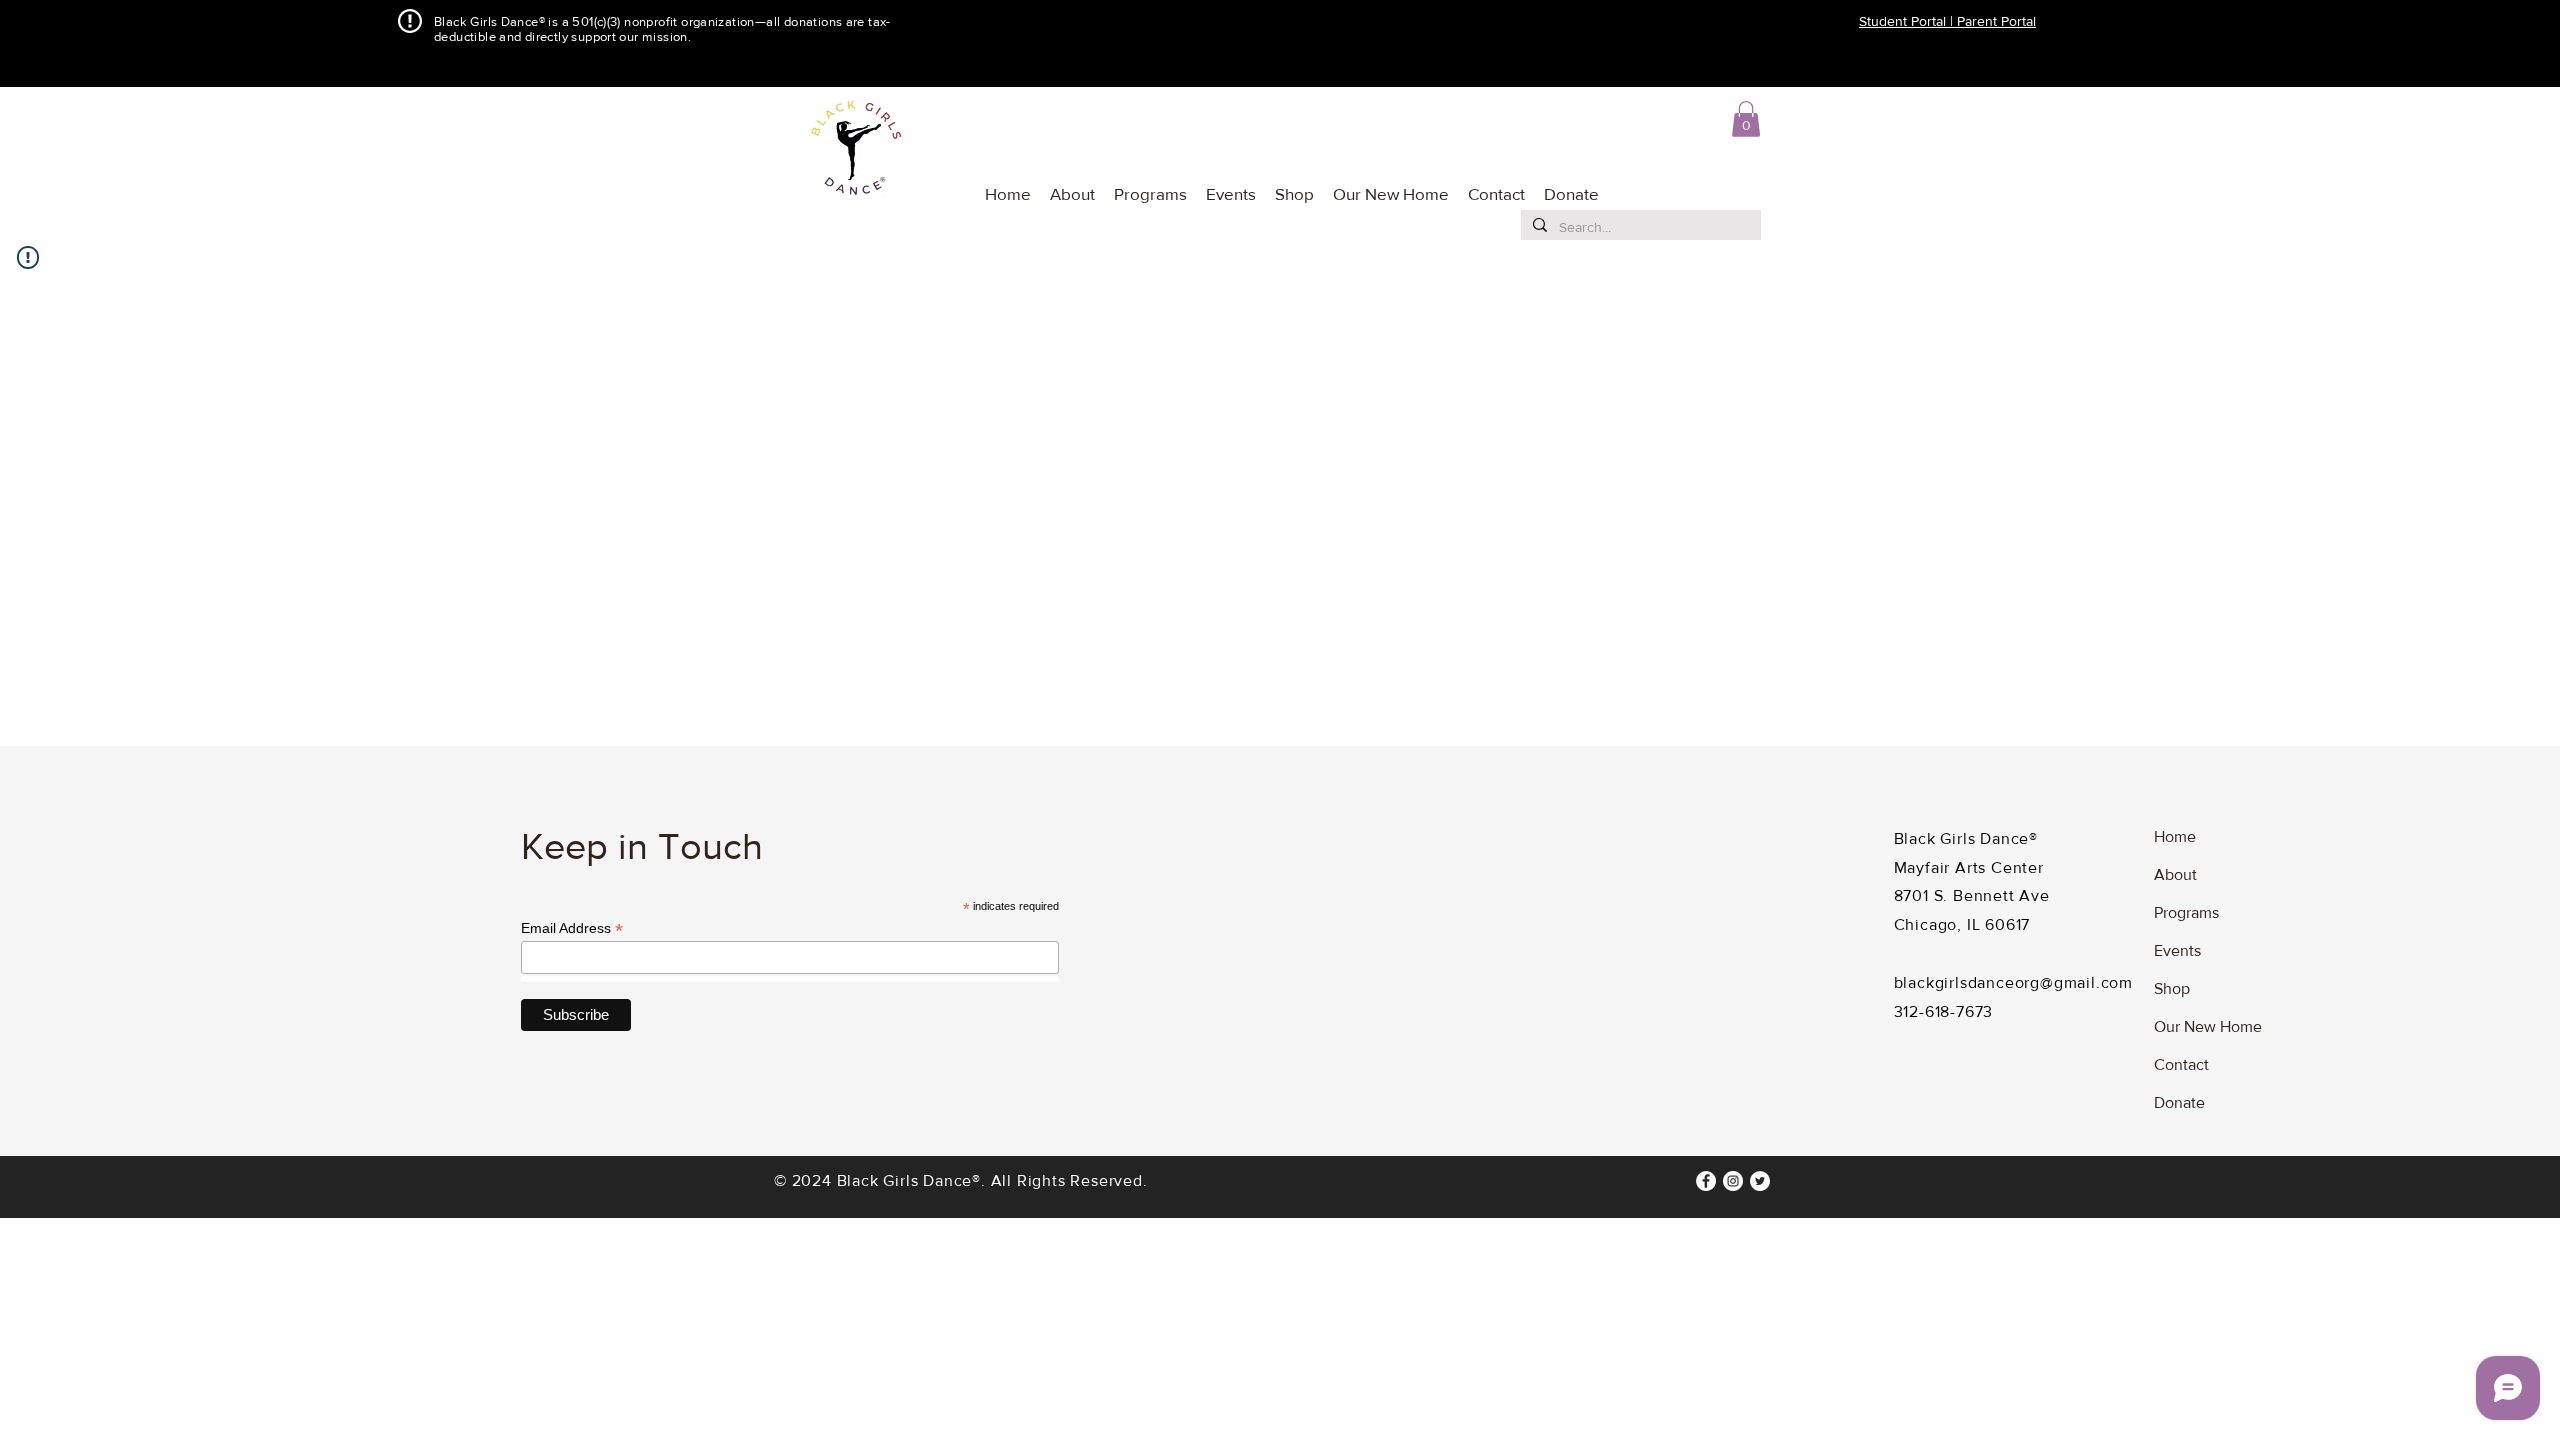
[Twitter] (1760, 1181)
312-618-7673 (1944, 1011)
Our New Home (2208, 1026)
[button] (1149, 185)
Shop (2172, 988)
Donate (2179, 1102)
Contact (2181, 1064)
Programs (2186, 912)
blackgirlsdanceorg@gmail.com (2013, 982)
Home (2175, 836)
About (2175, 874)
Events (2177, 950)
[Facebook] (1706, 1181)
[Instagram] (1733, 1181)
